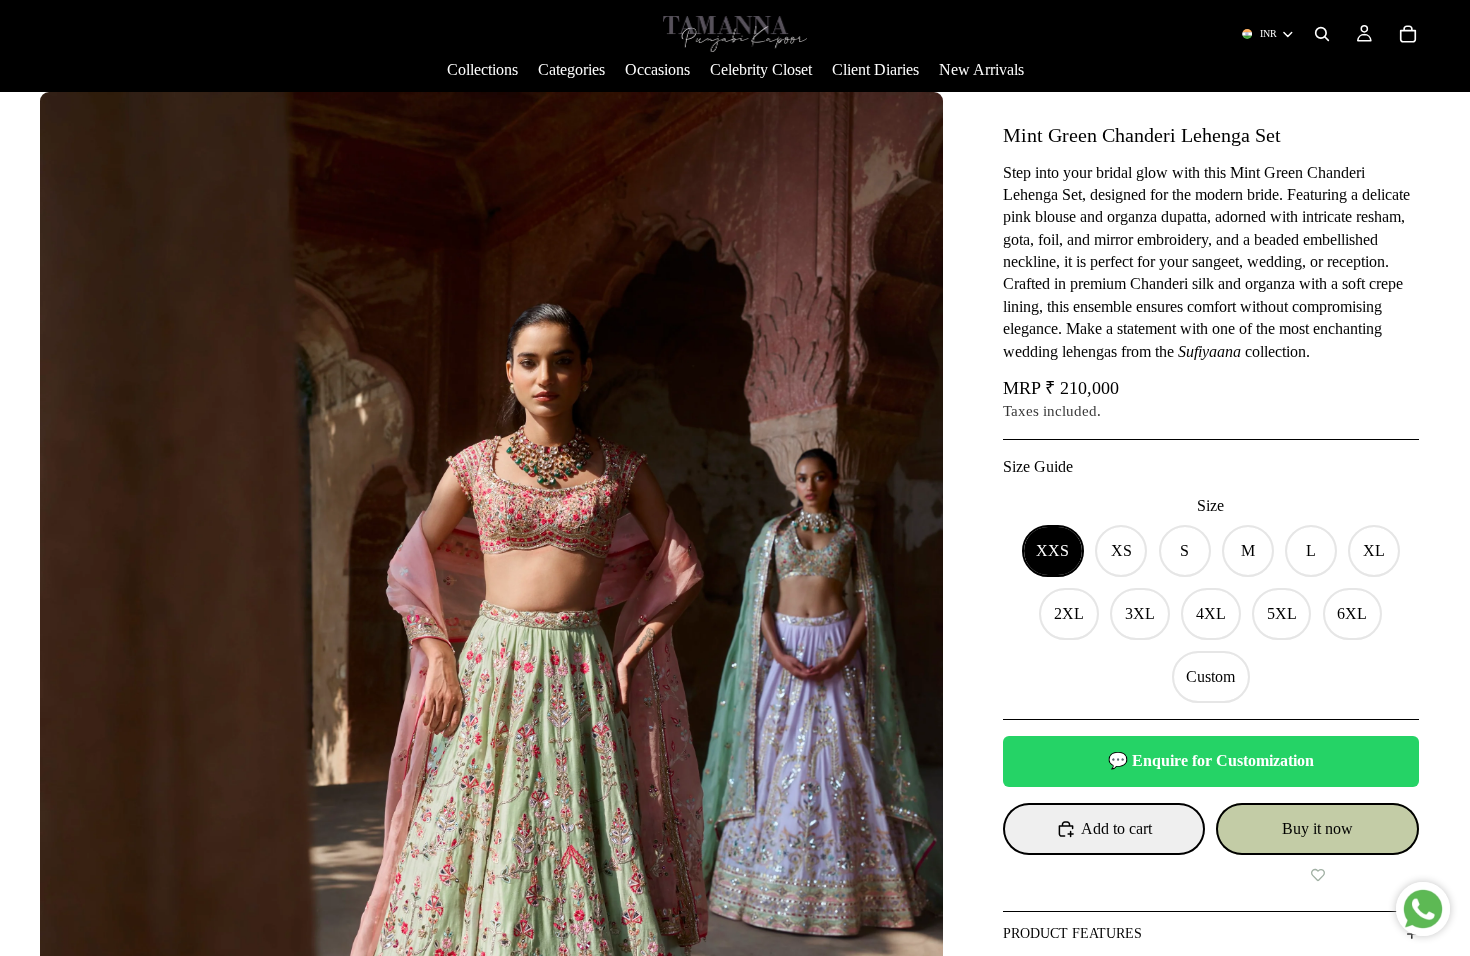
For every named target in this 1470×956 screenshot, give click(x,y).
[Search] (1322, 34)
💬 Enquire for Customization (1211, 760)
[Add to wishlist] (1317, 875)
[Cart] (1408, 34)
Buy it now (1317, 828)
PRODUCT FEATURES (1072, 933)
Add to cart (1116, 828)
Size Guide (1038, 466)
